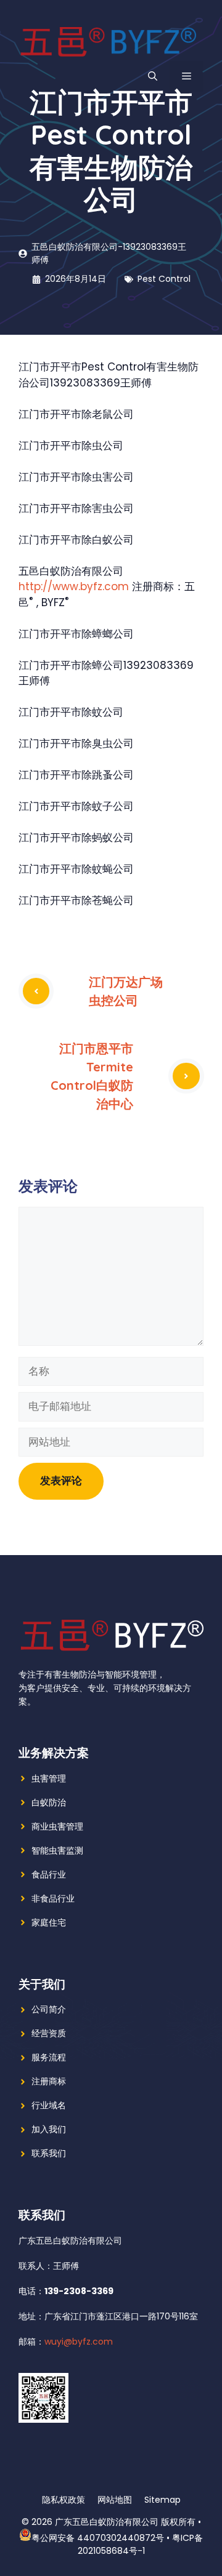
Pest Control (164, 279)
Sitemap (162, 2500)
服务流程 (49, 2057)
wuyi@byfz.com (79, 2342)
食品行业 (49, 1874)
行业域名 (49, 2105)
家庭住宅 (49, 1922)
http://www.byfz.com (74, 586)
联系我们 (49, 2153)
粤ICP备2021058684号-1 (141, 2544)
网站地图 (115, 2500)
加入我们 (49, 2129)
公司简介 (49, 2009)
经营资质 (49, 2033)
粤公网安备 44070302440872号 (98, 2538)
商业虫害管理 (57, 1826)
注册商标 (49, 2081)
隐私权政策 (64, 2500)
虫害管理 (49, 1778)
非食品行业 (53, 1898)
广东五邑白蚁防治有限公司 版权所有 (125, 2522)
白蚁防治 (49, 1802)
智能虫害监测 (57, 1850)
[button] (153, 76)
